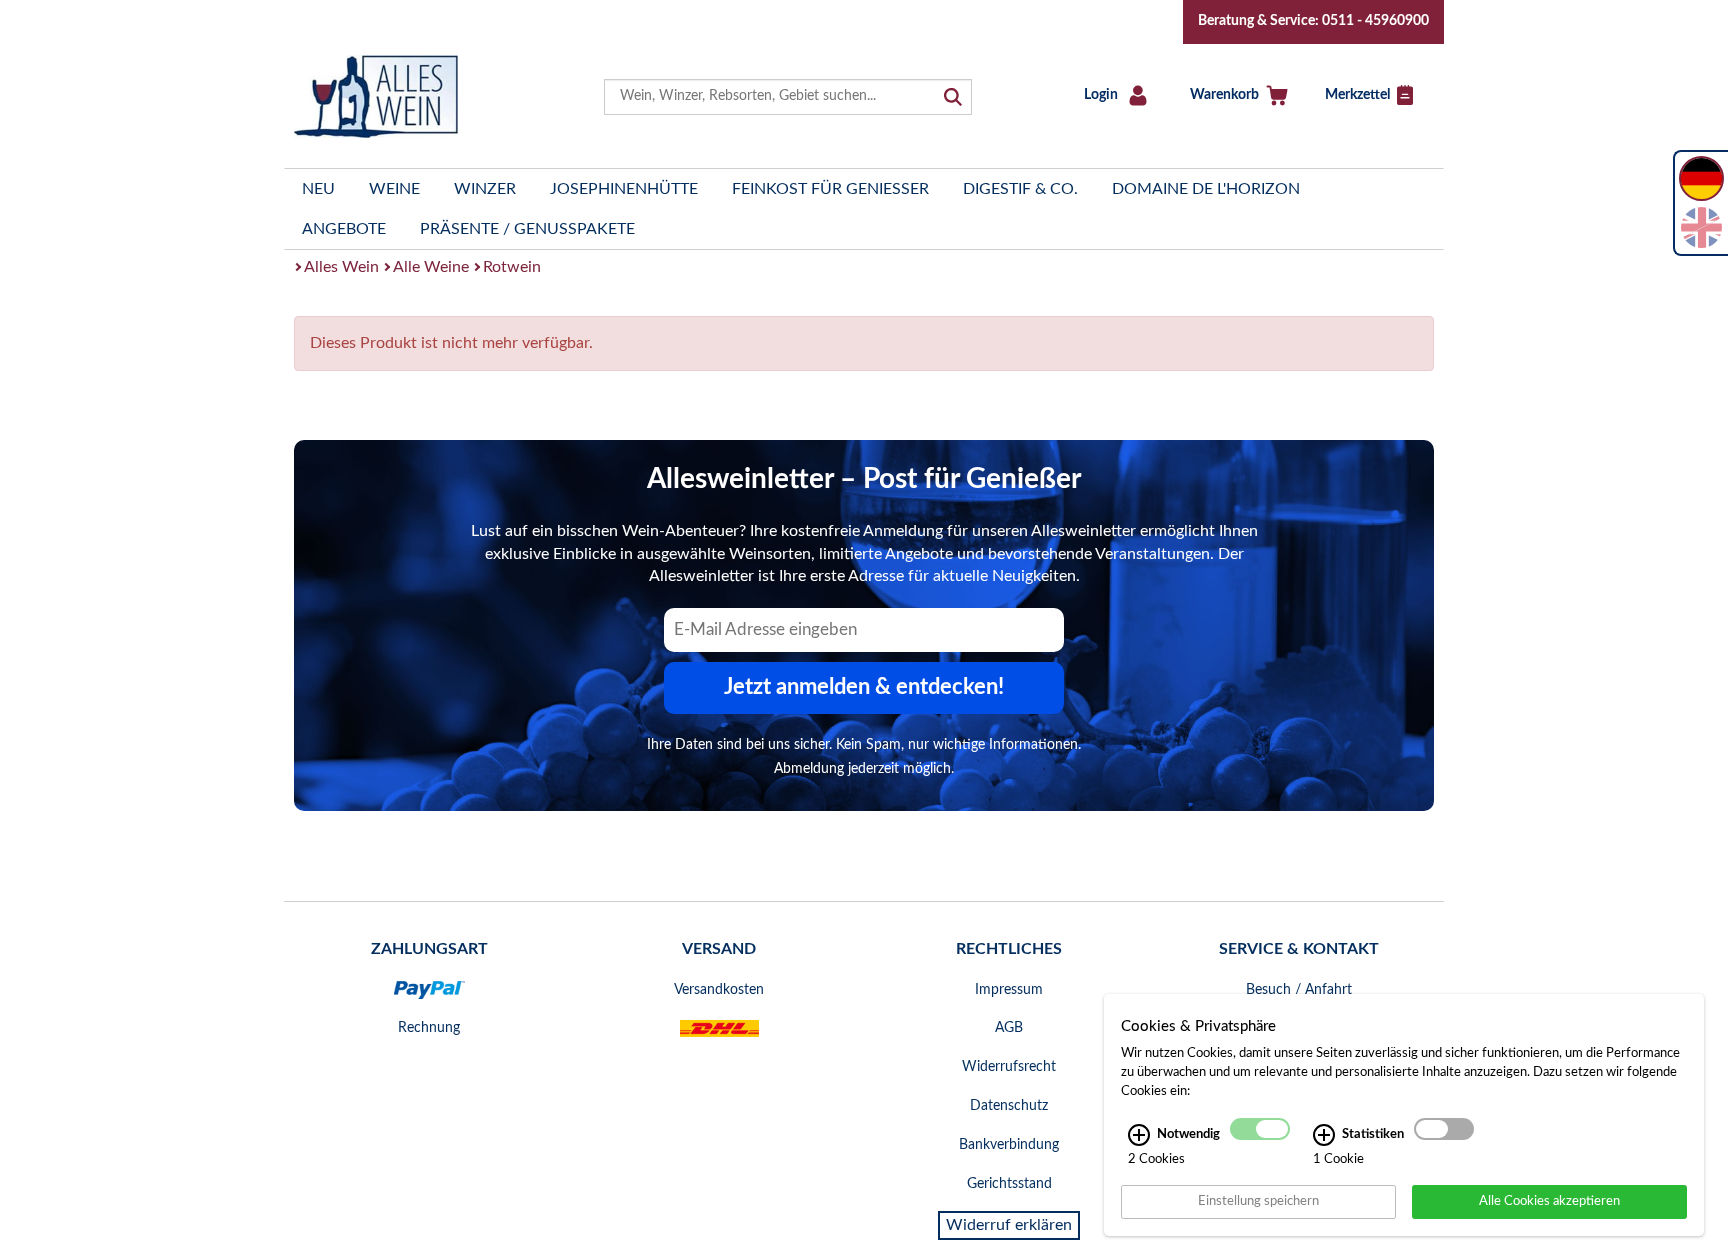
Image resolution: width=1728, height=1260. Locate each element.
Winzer (485, 189)
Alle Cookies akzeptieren (1549, 1201)
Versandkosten (719, 990)
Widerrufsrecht (1009, 1067)
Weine (394, 189)
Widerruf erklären (1009, 1225)
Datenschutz (1009, 1106)
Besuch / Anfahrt (1299, 990)
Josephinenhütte (624, 189)
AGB (1009, 1028)
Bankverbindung (1009, 1145)
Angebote (344, 229)
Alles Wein (341, 267)
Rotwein (512, 267)
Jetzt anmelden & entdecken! (864, 687)
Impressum (1009, 990)
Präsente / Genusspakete (527, 229)
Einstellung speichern (1258, 1201)
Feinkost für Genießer (830, 189)
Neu (318, 189)
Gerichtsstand (1009, 1184)
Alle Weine (431, 267)
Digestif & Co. (1020, 189)
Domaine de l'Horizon (1206, 189)
